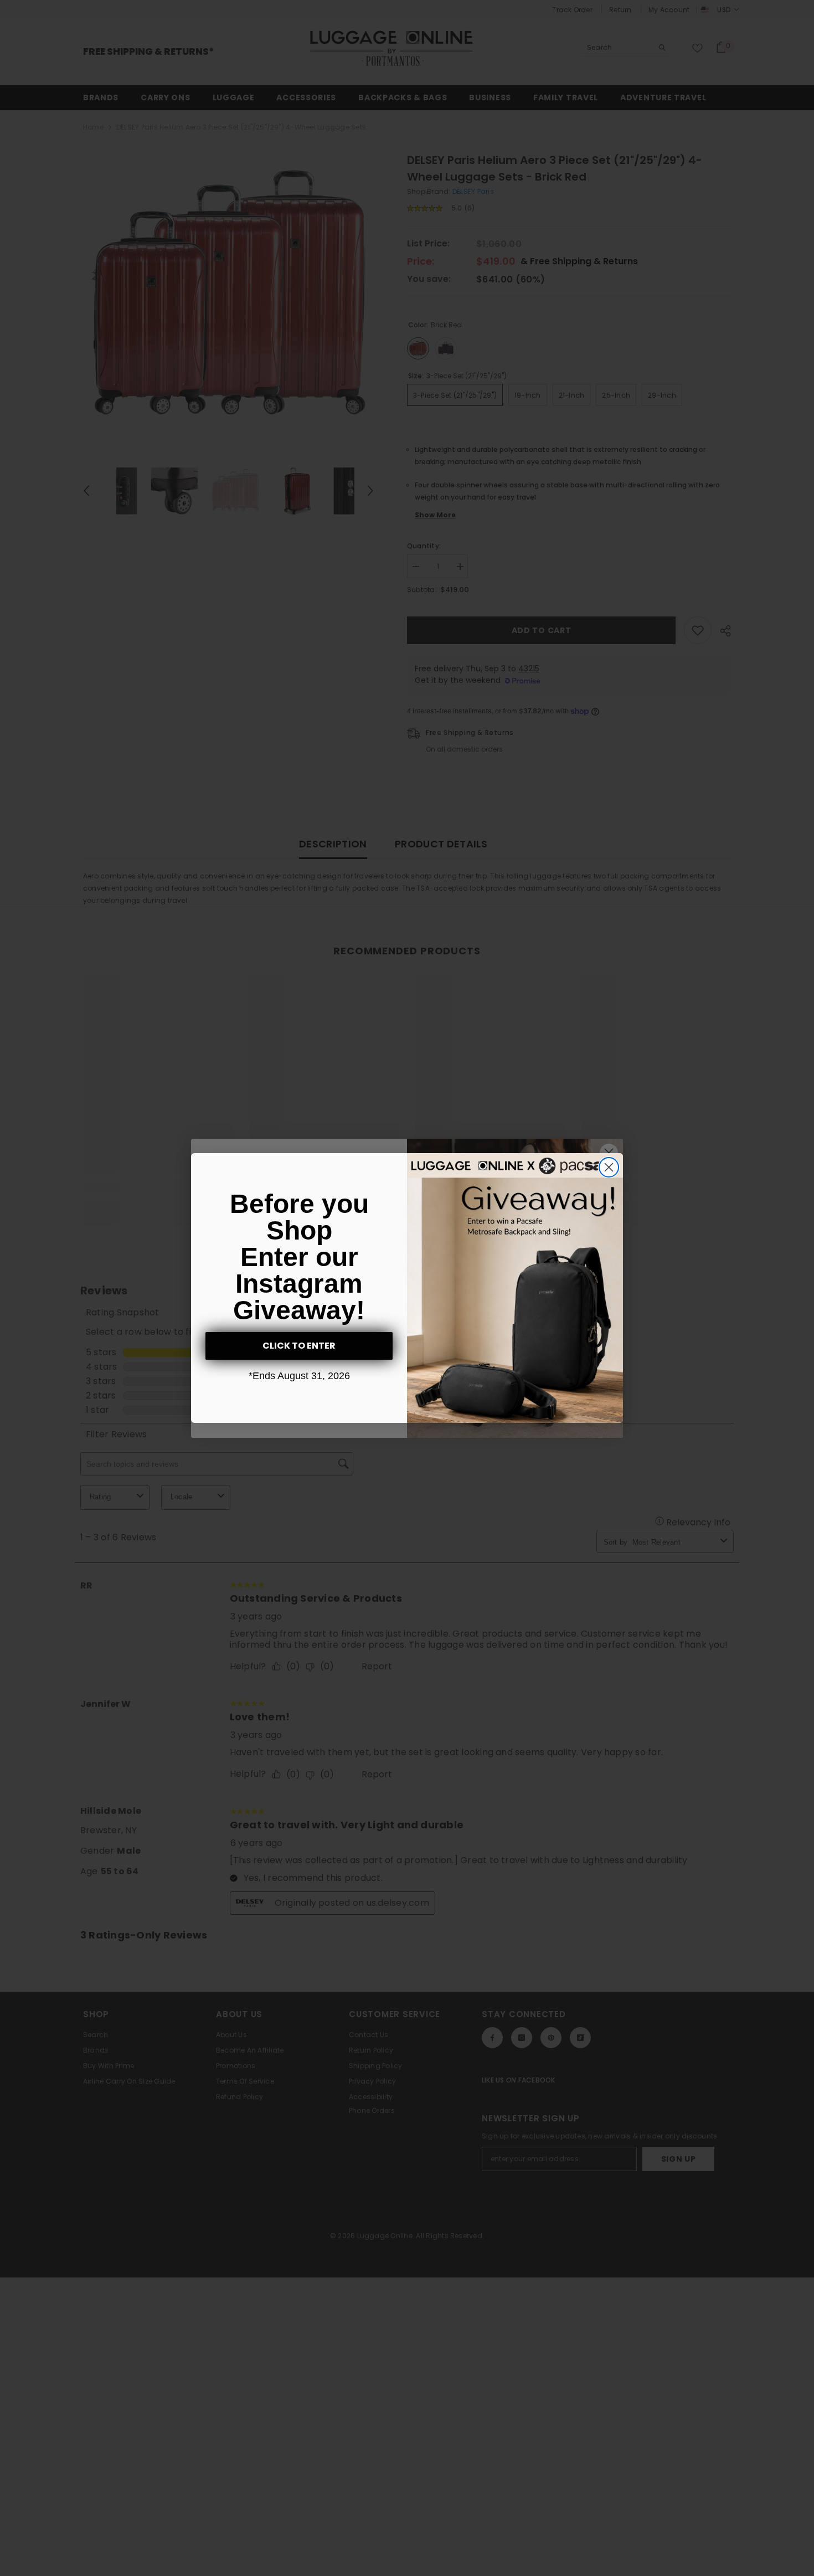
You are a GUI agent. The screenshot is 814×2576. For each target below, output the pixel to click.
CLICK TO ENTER (299, 1346)
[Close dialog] (609, 1167)
